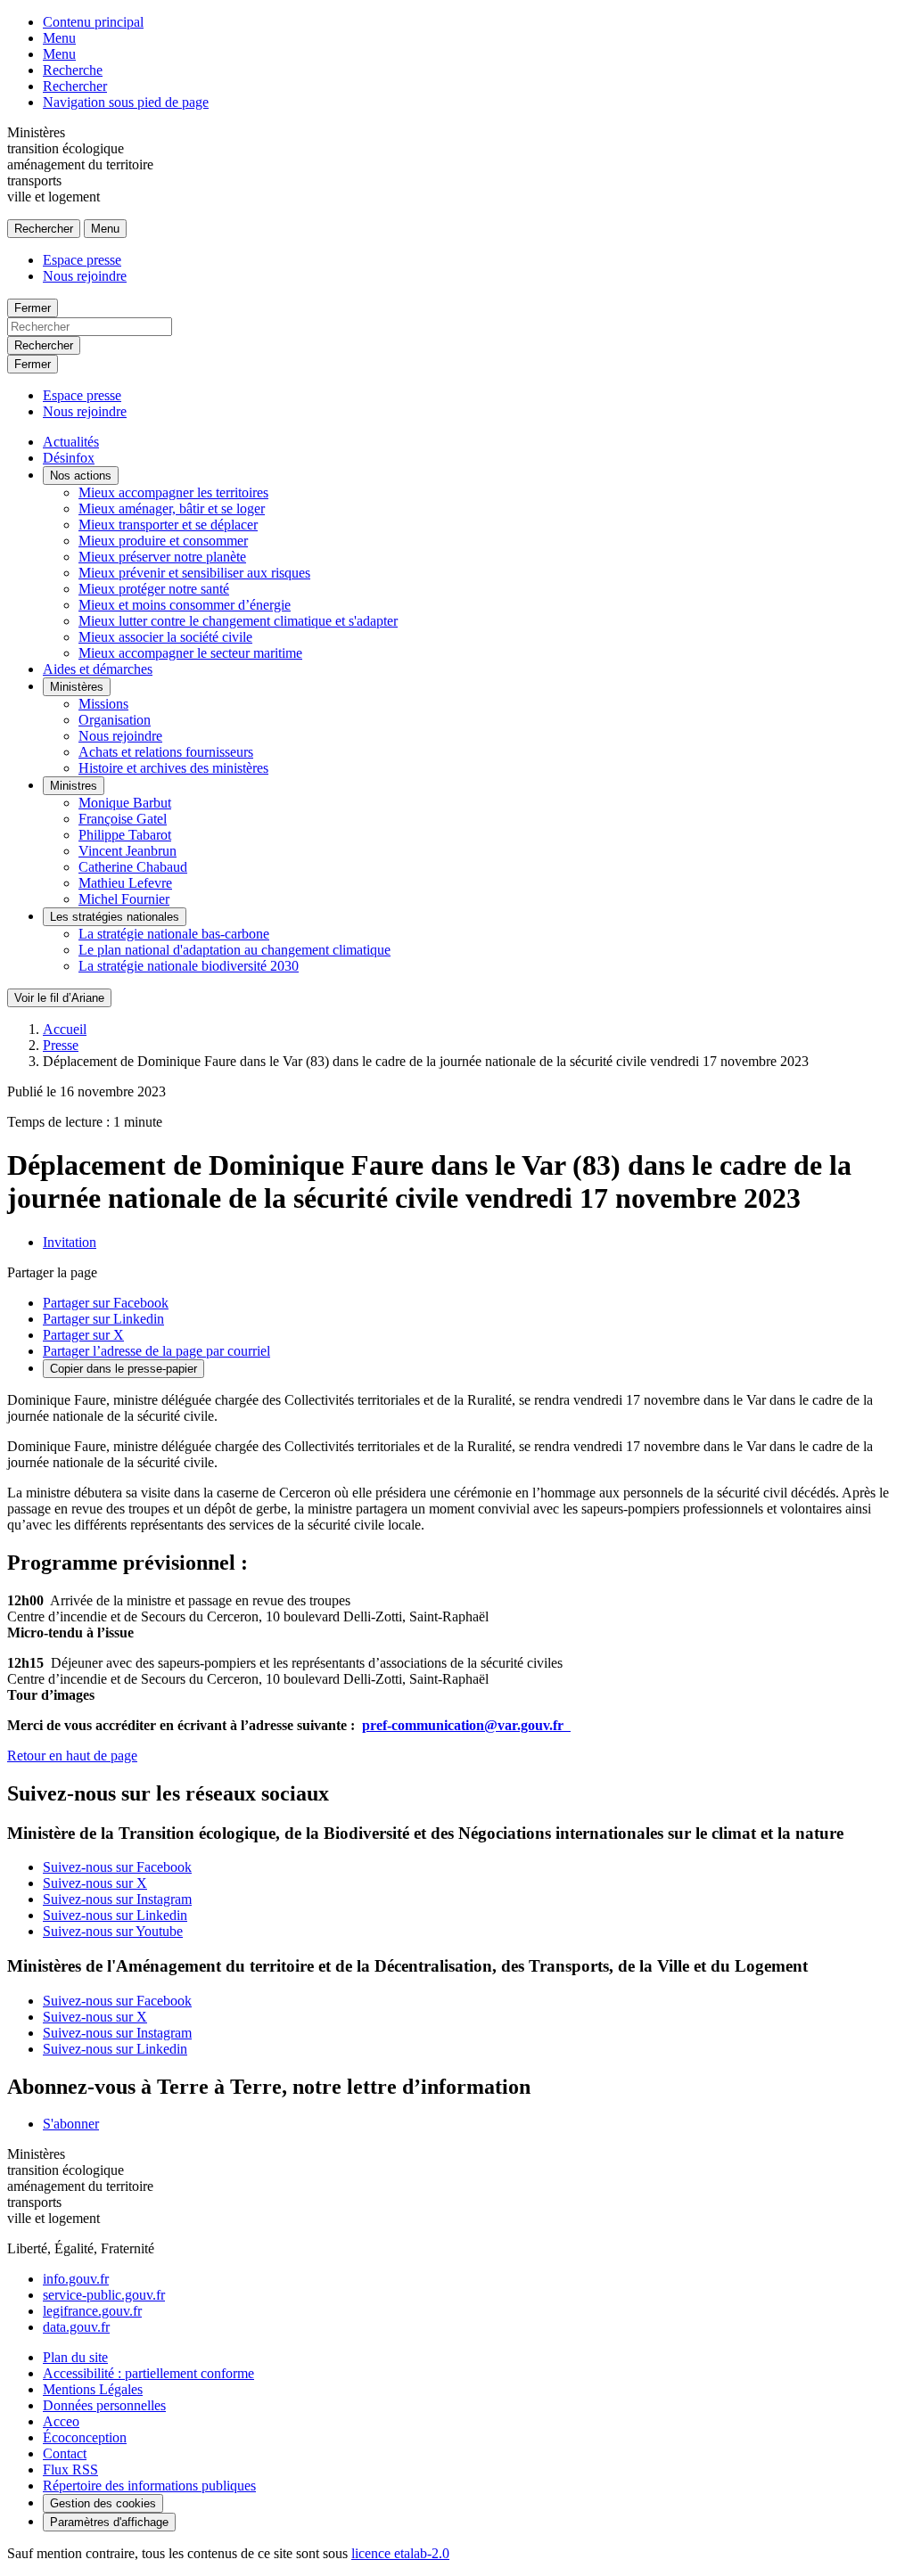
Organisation (115, 720)
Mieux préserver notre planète (162, 557)
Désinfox (69, 458)
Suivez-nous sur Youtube (113, 1931)
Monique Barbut (125, 803)
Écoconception (85, 2437)
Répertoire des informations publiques (149, 2486)
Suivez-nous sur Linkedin (115, 1915)
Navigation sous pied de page (126, 102)
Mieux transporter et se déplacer (168, 525)
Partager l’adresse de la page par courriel (156, 1351)
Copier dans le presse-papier (123, 1369)
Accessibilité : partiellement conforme (148, 2373)
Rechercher (75, 86)
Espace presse (82, 260)
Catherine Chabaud (133, 867)
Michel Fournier (124, 899)
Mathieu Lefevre (125, 883)
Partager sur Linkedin (103, 1319)
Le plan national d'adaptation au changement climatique (234, 950)
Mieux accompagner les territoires (173, 492)
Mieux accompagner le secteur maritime (190, 653)
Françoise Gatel (123, 819)
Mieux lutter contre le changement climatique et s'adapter (238, 621)
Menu (59, 38)
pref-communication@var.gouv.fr (466, 1725)
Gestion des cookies (103, 2503)
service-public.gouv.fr (104, 2295)
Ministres (74, 786)
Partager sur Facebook (106, 1303)
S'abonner (71, 2124)
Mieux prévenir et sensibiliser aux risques (194, 573)
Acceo (61, 2421)
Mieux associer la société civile (165, 637)
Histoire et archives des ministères (173, 768)
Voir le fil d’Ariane (59, 998)
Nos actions (81, 476)
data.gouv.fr (76, 2327)
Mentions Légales (93, 2389)
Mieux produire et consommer (163, 541)
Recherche (73, 70)
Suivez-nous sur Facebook (117, 1867)
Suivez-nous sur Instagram (117, 1899)
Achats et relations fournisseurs (166, 752)
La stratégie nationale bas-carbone (174, 934)
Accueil (65, 1029)
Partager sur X (83, 1335)
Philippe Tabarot (125, 835)
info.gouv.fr (76, 2279)
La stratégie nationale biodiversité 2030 (189, 966)
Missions (103, 704)
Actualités (71, 442)
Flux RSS (70, 2469)
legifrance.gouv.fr (92, 2311)
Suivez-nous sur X (95, 1883)
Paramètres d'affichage (109, 2522)
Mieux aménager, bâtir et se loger (172, 509)
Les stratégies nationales (115, 917)
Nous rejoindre (85, 276)
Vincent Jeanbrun (127, 851)
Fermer (33, 308)
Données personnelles (104, 2405)
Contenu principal (93, 22)
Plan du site (75, 2357)
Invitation (70, 1242)
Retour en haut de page (72, 1756)
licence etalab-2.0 (400, 2553)
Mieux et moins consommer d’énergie (185, 605)
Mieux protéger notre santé (154, 589)
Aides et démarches (98, 669)
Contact (65, 2453)
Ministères (77, 687)
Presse (61, 1045)
